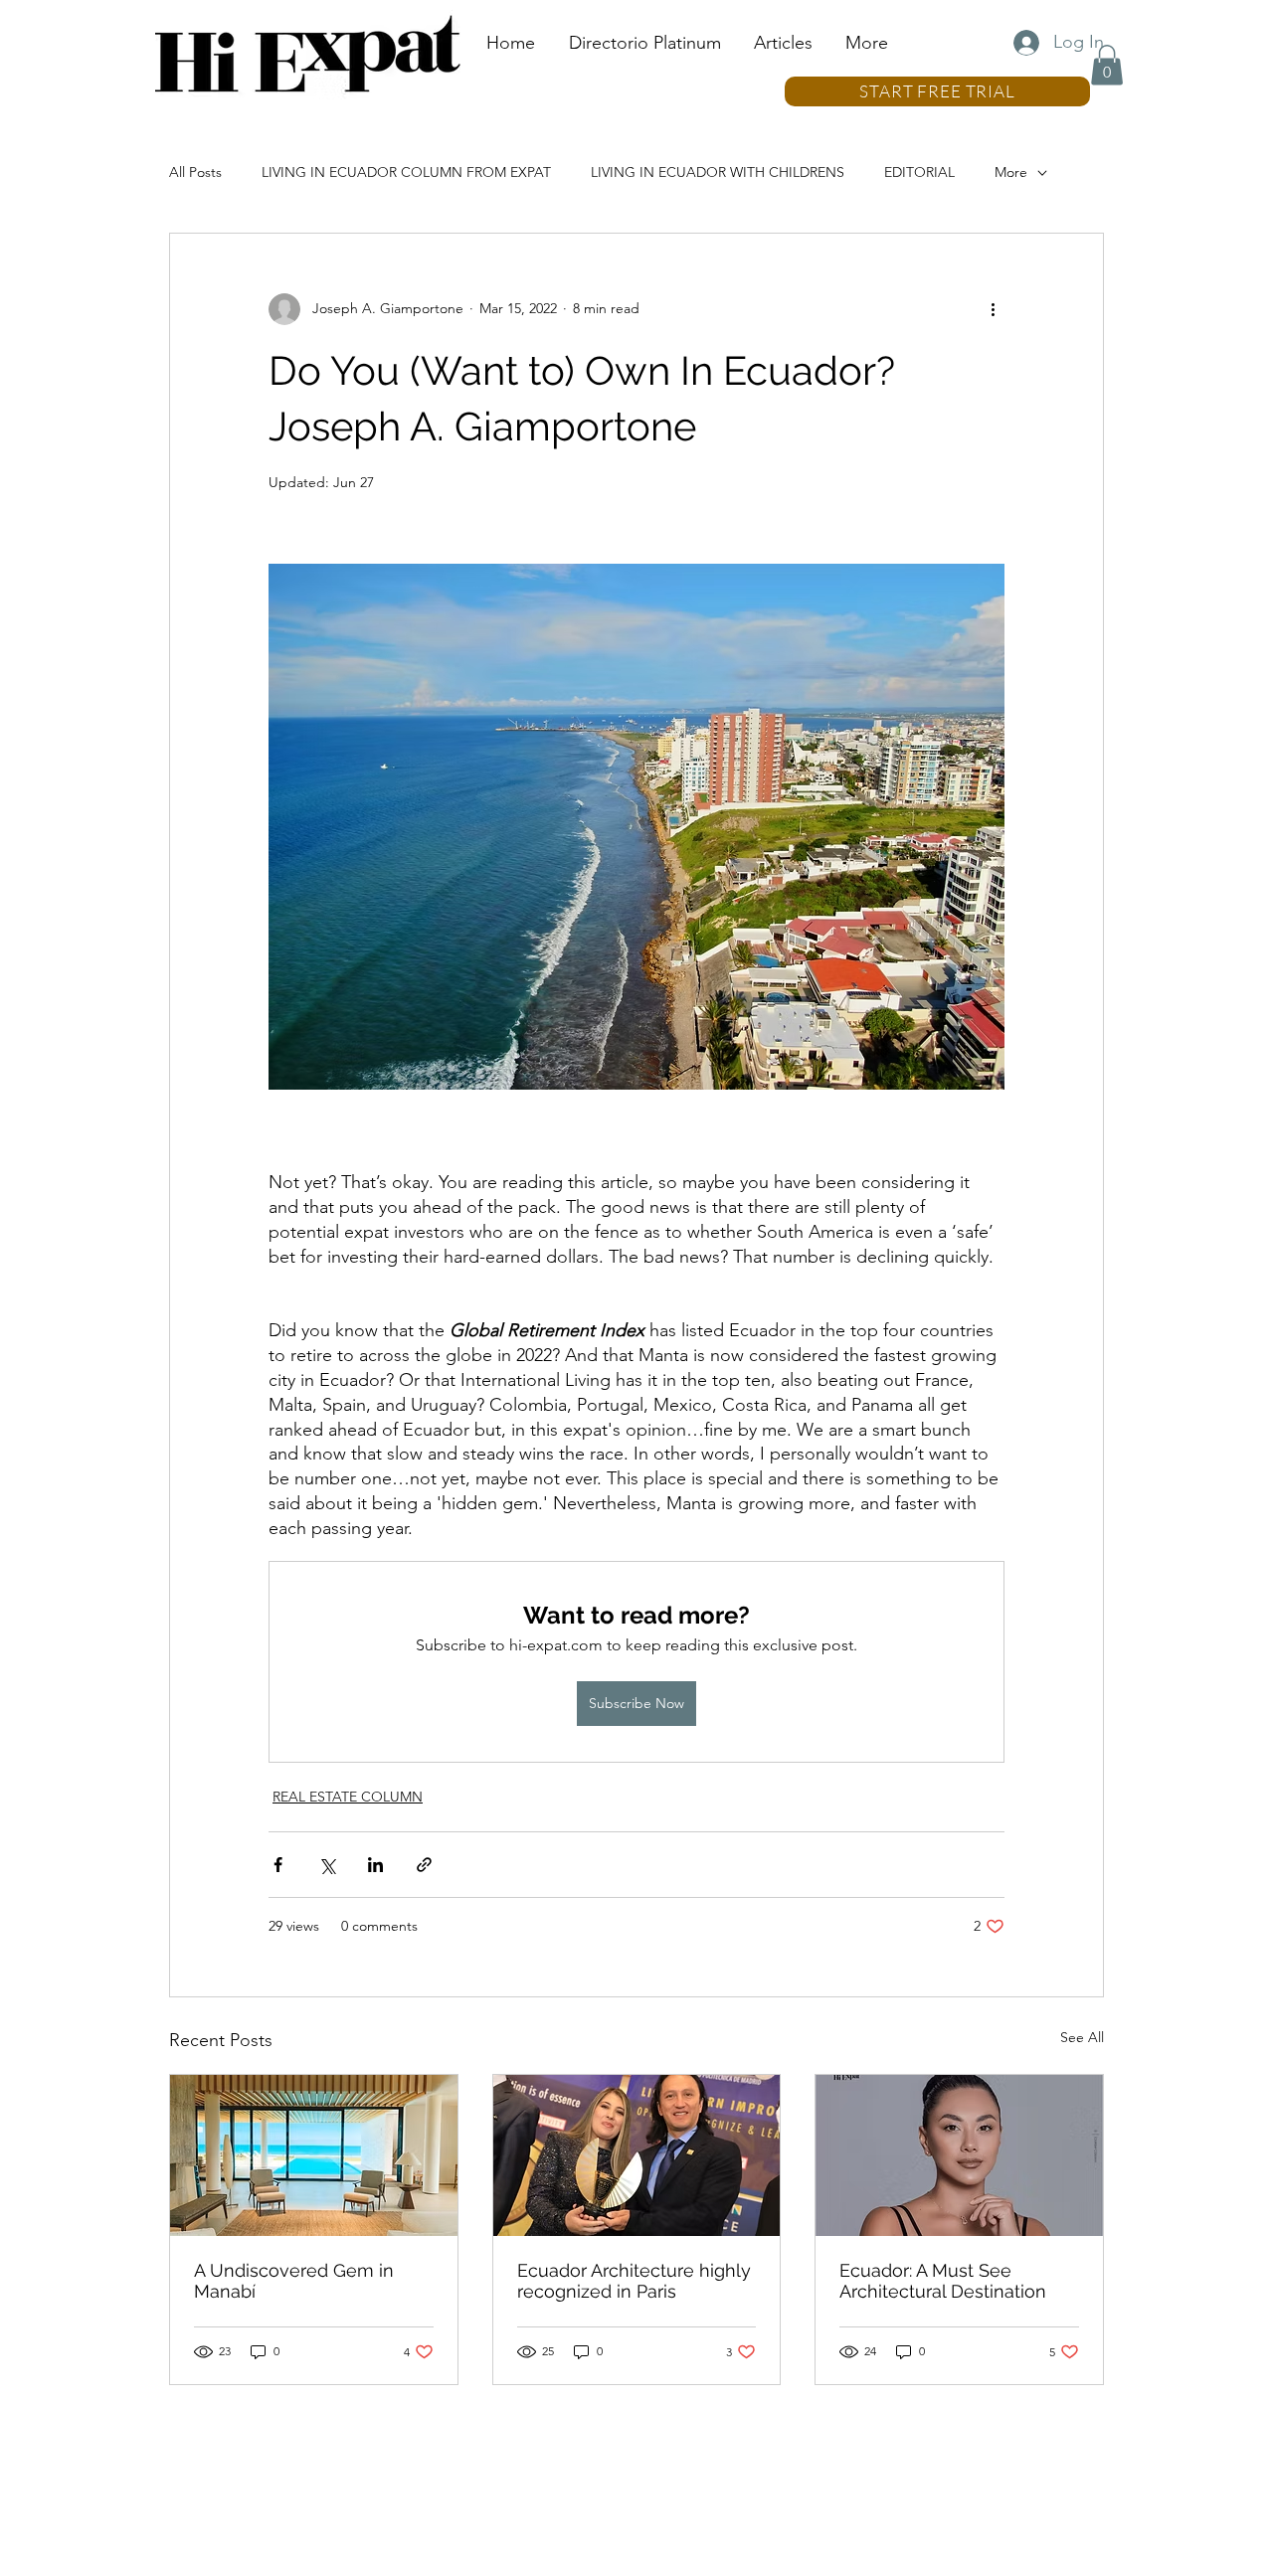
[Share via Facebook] (278, 1865)
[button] (1107, 65)
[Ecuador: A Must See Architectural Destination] (959, 2155)
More (1011, 172)
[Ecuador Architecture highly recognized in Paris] (637, 2155)
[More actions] (993, 309)
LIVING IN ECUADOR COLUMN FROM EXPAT (406, 172)
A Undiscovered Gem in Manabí (294, 2281)
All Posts (195, 172)
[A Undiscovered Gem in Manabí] (314, 2155)
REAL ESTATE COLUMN (348, 1797)
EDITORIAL (919, 172)
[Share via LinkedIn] (375, 1865)
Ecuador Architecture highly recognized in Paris (634, 2281)
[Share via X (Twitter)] (327, 1865)
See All (1082, 2037)
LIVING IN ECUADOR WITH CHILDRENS (718, 172)
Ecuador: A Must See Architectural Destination (943, 2281)
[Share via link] (424, 1865)
